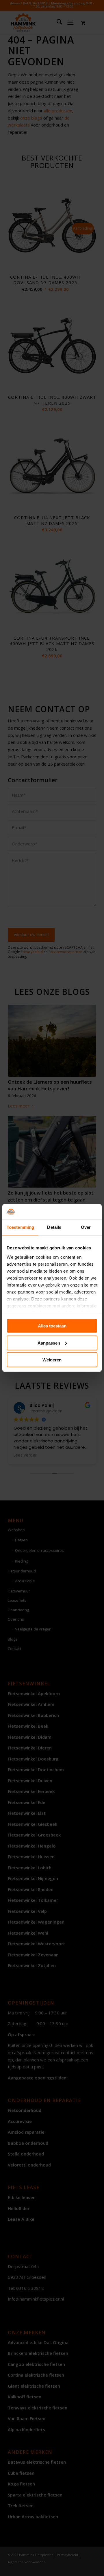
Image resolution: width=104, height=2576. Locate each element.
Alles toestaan (52, 1326)
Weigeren (52, 1360)
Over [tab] (86, 1227)
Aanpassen (49, 1343)
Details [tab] (54, 1227)
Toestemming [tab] (20, 1227)
